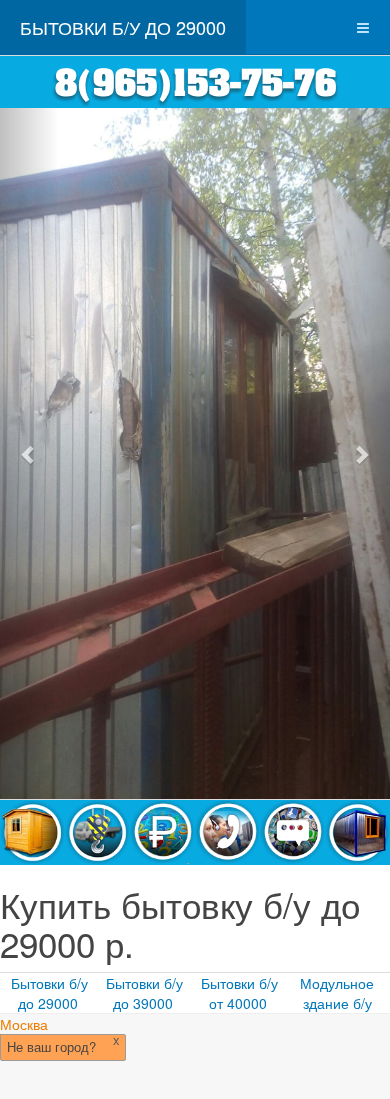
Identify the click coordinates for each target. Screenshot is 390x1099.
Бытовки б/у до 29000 (49, 993)
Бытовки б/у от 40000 (239, 993)
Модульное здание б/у (337, 993)
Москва (24, 1024)
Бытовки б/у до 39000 (144, 993)
